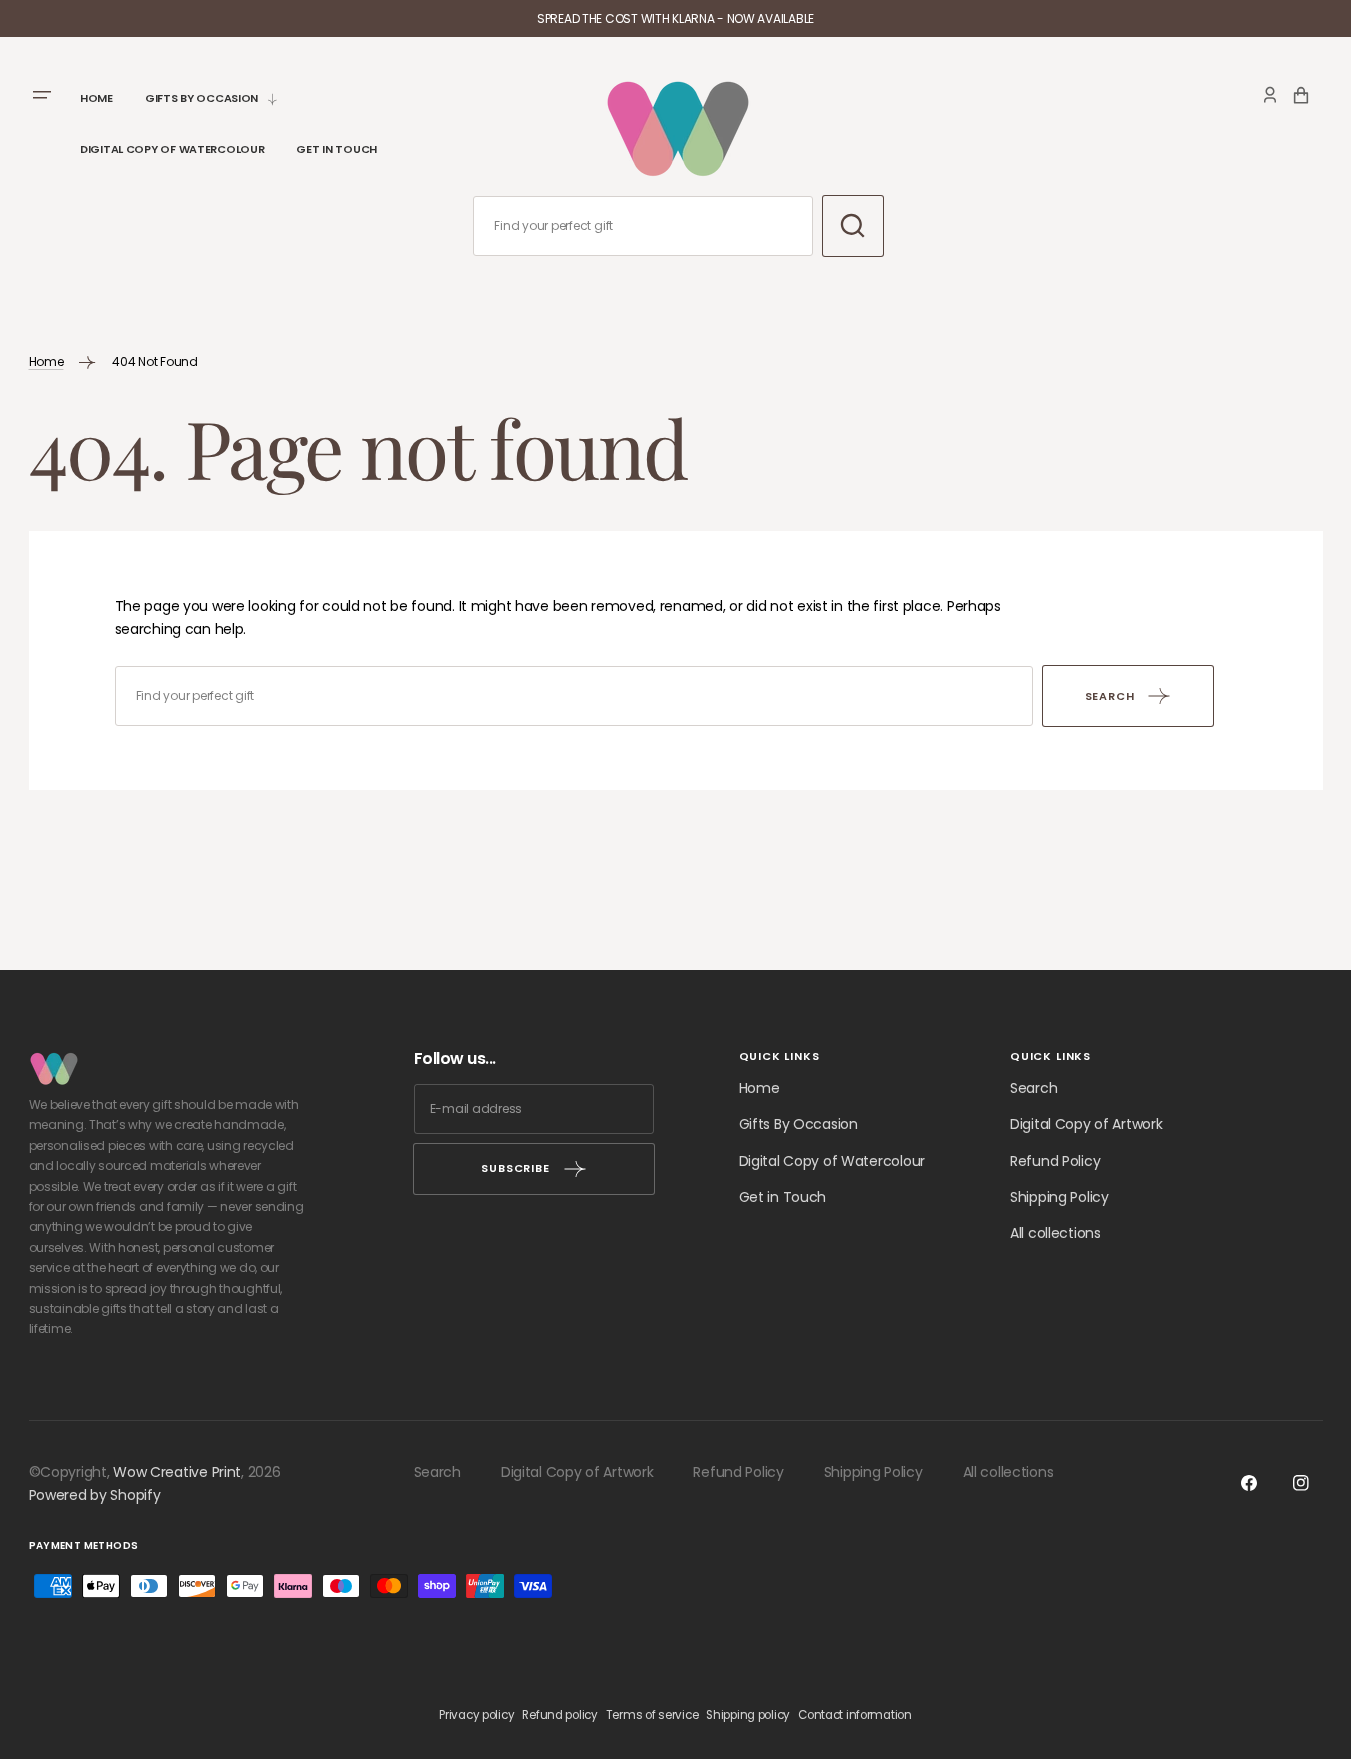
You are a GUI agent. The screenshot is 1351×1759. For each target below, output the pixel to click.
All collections (1055, 1233)
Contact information (855, 1715)
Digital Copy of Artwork (1086, 1124)
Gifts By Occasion (798, 1124)
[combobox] (642, 226)
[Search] (853, 226)
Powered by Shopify (95, 1495)
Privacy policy (476, 1715)
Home (46, 361)
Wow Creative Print (177, 1472)
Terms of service (652, 1715)
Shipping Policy (1059, 1197)
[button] (1270, 95)
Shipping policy (748, 1715)
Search (1033, 1088)
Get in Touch (783, 1197)
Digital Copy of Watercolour (832, 1161)
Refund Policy (1055, 1161)
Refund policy (559, 1715)
